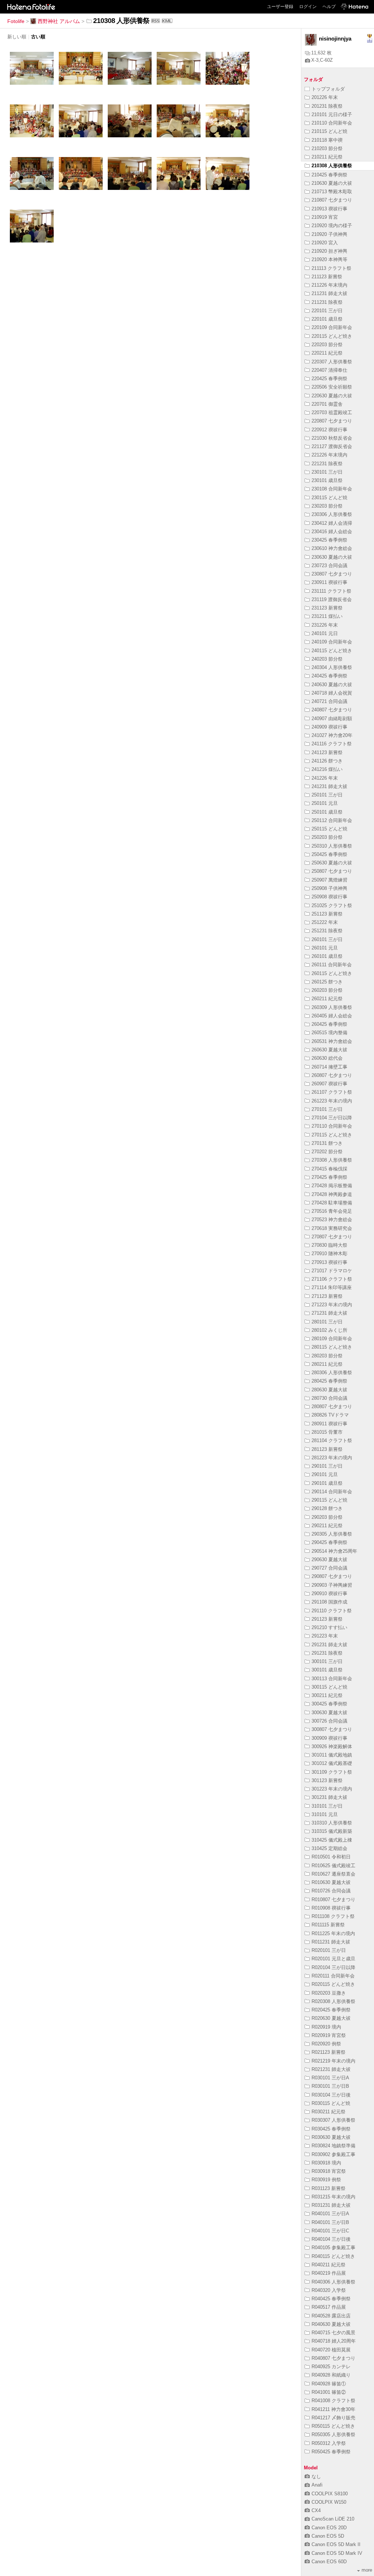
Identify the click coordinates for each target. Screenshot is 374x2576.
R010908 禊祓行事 (331, 1908)
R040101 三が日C (330, 2231)
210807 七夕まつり (332, 200)
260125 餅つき (327, 982)
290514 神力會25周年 (334, 1551)
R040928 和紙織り (331, 2375)
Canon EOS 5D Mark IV (337, 2553)
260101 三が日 (327, 939)
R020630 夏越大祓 (331, 2018)
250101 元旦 (325, 803)
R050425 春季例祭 (331, 2452)
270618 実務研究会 (332, 1228)
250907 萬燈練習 (329, 880)
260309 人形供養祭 (332, 1007)
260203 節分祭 (327, 990)
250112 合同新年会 (332, 820)
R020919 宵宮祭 (329, 2035)
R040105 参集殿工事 (333, 2248)
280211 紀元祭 (327, 1364)
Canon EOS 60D (329, 2562)
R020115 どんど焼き (333, 1984)
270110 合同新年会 (332, 1126)
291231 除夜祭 (327, 1653)
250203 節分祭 (327, 837)
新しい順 (17, 37)
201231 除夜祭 (327, 106)
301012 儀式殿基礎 (332, 1763)
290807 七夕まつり (332, 1576)
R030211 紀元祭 (329, 2112)
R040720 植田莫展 (331, 2350)
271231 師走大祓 (329, 1313)
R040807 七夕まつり (333, 2358)
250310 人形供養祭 (332, 846)
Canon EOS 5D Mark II (336, 2544)
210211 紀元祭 (327, 157)
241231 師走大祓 (329, 786)
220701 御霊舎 (327, 404)
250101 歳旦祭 (327, 812)
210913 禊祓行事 (329, 209)
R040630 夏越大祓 (331, 2324)
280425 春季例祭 (329, 1381)
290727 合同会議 (329, 1568)
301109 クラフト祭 (332, 1772)
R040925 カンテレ (331, 2367)
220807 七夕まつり (332, 421)
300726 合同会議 (329, 1721)
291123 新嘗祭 (327, 1619)
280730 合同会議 (329, 1398)
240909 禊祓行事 (329, 727)
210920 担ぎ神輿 (329, 251)
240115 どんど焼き (332, 651)
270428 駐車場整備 (332, 1203)
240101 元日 (325, 633)
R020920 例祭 (326, 2044)
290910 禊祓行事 (329, 1593)
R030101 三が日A (330, 2078)
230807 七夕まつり (332, 574)
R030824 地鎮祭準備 (333, 2146)
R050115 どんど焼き (333, 2426)
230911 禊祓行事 (329, 582)
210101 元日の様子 (332, 114)
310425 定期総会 (329, 1848)
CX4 (316, 2510)
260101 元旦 (325, 948)
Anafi (317, 2485)
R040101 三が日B (330, 2222)
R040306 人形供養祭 (333, 2282)
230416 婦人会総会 (332, 532)
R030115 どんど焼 (331, 2103)
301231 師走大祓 (329, 1797)
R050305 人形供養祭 (333, 2434)
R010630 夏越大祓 (331, 1882)
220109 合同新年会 (332, 327)
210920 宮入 (325, 243)
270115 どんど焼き (332, 1135)
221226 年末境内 (329, 455)
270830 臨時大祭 (329, 1245)
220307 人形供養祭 (332, 362)
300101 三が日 (327, 1661)
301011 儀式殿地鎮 (332, 1755)
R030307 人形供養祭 (333, 2120)
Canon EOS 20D (329, 2528)
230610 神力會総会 (332, 548)
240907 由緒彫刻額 (332, 718)
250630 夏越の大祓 (332, 863)
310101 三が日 (327, 1806)
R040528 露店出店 (331, 2316)
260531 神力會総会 (332, 1041)
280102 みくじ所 (329, 1330)
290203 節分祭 (327, 1517)
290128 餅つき (327, 1508)
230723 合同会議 (329, 565)
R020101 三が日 (329, 1950)
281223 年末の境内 (332, 1458)
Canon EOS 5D (328, 2536)
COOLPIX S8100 (330, 2494)
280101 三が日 (327, 1322)
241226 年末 (325, 778)
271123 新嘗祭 (327, 1296)
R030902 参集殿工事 (333, 2154)
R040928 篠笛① (329, 2384)
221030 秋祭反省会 (332, 438)
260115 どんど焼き (332, 973)
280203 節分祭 (327, 1356)
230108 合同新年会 (332, 489)
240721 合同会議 (329, 701)
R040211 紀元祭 (329, 2265)
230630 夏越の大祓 (332, 557)
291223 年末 (325, 1636)
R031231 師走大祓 (331, 2205)
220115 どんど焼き (332, 336)
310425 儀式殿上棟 (332, 1840)
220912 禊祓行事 (329, 430)
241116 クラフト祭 (332, 744)
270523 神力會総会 (332, 1220)
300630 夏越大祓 (329, 1713)
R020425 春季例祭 (331, 2010)
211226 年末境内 (329, 285)
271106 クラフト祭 (332, 1279)
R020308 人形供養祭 (333, 2001)
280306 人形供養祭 (332, 1373)
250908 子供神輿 (329, 888)
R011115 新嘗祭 (328, 1925)
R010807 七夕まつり (333, 1899)
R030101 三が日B (330, 2086)
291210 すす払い (329, 1627)
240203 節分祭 (327, 659)
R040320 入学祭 (329, 2290)
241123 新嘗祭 (327, 752)
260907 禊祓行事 (329, 1084)
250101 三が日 (327, 795)
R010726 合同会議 (331, 1891)
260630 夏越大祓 (329, 1050)
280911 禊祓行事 (329, 1424)
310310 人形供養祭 (332, 1823)
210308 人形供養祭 (332, 166)
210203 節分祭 (327, 148)
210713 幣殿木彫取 (332, 192)
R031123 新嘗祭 (329, 2188)
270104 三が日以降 (332, 1118)
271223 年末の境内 (332, 1305)
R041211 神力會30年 (333, 2409)
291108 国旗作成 (329, 1602)
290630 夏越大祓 (329, 1560)
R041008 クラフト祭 (333, 2401)
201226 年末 (325, 97)
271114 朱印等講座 (332, 1287)
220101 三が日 (327, 311)
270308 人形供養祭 (332, 1160)
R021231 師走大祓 (331, 2069)
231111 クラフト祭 (331, 591)
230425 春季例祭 (329, 540)
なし (316, 2476)
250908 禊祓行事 (329, 897)
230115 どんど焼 (329, 498)
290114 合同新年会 (332, 1492)
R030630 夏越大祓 (331, 2137)
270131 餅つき (327, 1143)
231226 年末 (325, 625)
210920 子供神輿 (332, 234)
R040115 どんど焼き (333, 2256)
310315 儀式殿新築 (332, 1831)
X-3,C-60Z (322, 60)
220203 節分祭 (327, 345)
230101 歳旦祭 (327, 480)
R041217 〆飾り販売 (333, 2418)
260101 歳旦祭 (327, 956)
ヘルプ (329, 7)
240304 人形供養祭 (332, 667)
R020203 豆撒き (329, 1993)
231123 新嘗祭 (327, 608)
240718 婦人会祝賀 (332, 693)
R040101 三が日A (330, 2214)
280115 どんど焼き (332, 1347)
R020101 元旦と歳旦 (333, 1959)
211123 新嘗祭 (327, 277)
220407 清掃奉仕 (329, 370)
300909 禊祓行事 (329, 1738)
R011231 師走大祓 (331, 1942)
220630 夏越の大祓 (332, 396)
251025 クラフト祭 (332, 905)
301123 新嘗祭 (327, 1780)
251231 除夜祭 (327, 931)
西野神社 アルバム (59, 21)
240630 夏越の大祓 (332, 685)
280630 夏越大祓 (329, 1390)
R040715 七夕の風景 (333, 2333)
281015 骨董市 (327, 1432)
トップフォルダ (328, 89)
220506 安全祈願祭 (332, 387)
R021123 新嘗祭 (329, 2052)
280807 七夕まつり (332, 1407)
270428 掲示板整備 (332, 1186)
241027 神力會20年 (332, 735)
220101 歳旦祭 (327, 319)
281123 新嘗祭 (327, 1449)
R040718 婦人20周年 (334, 2341)
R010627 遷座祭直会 (333, 1874)
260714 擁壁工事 (329, 1067)
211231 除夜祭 (327, 302)
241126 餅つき (327, 761)
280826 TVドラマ (330, 1415)
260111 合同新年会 (332, 965)
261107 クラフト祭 (332, 1092)
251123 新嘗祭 (327, 914)
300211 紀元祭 (327, 1695)
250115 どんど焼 (329, 829)
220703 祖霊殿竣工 (332, 412)
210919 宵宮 (325, 217)
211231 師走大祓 (329, 293)
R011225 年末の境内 (333, 1933)
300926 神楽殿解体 (332, 1746)
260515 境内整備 (329, 1033)
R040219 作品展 (329, 2273)
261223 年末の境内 (332, 1101)
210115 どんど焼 (329, 131)
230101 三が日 (327, 472)
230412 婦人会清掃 (332, 523)
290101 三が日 (327, 1466)
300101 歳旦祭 (327, 1670)
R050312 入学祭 (329, 2443)
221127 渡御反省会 (332, 446)
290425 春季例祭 (329, 1542)
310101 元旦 (325, 1814)
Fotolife (16, 21)
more (367, 2570)
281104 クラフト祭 (332, 1440)
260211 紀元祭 (327, 999)
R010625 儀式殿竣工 (333, 1866)
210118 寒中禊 (327, 140)
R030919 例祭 (326, 2180)
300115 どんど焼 (329, 1687)
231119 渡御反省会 (332, 599)
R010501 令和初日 (331, 1857)
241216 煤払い (327, 769)
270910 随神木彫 (329, 1253)
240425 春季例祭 (329, 676)
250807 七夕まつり (332, 871)
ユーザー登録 (280, 7)
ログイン (308, 7)
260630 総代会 (327, 1058)
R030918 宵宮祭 (329, 2171)
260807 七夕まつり (332, 1075)
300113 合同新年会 (332, 1679)
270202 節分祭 (327, 1152)
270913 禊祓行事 (329, 1262)
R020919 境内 (326, 2027)
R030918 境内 (326, 2163)
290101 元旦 (325, 1474)
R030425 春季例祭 (331, 2129)
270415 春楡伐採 (329, 1169)
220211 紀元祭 (327, 353)
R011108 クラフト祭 (333, 1916)
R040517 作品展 (329, 2307)
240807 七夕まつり (332, 710)
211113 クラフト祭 (331, 268)
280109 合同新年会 (332, 1339)
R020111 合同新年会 (333, 1976)
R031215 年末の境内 (333, 2197)
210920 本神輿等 (329, 259)
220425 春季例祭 (329, 379)
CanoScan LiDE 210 (333, 2519)
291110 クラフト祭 (332, 1611)
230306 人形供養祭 (332, 514)
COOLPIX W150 (329, 2502)
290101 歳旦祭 (327, 1483)
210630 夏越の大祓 (332, 183)
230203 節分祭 (327, 506)
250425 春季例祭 (329, 854)
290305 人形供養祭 (332, 1534)
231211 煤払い (327, 616)
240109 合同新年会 (332, 642)
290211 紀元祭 (327, 1526)
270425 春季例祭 (329, 1177)
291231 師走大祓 (329, 1645)
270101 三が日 (327, 1109)
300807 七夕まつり (332, 1729)
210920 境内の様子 (332, 226)
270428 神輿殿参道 (332, 1194)
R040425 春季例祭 (331, 2299)
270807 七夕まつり (332, 1237)
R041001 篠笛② (329, 2392)
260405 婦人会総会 (332, 1016)
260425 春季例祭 (329, 1024)
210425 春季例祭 (329, 175)
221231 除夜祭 (327, 464)
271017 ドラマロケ (332, 1271)
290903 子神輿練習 (332, 1585)
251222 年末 (325, 922)
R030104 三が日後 (331, 2095)
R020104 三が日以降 (333, 1967)
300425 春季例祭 (329, 1704)
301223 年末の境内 (332, 1789)
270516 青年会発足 (332, 1211)
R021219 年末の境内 (333, 2061)
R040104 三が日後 (331, 2239)
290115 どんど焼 (329, 1500)
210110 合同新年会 (332, 123)
